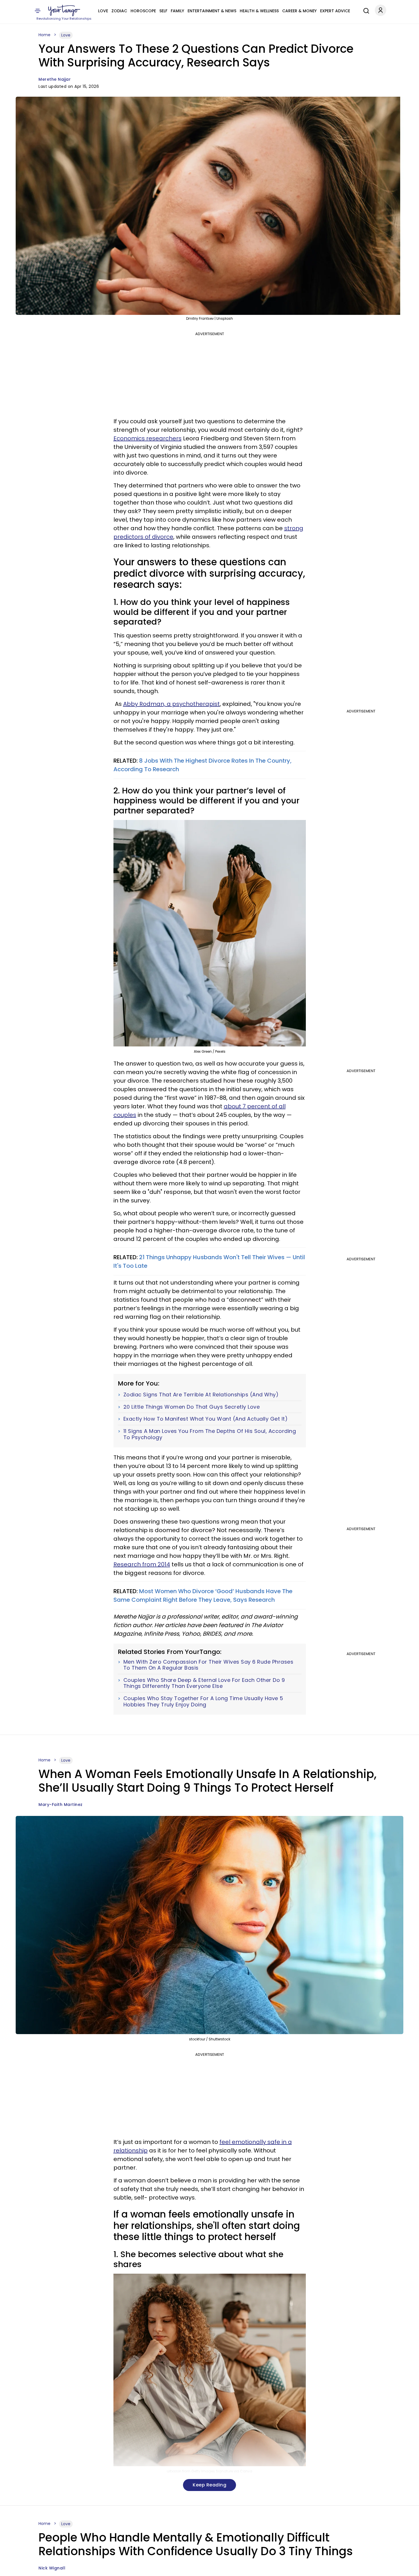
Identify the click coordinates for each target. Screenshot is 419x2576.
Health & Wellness (259, 11)
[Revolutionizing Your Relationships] (64, 11)
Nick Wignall (52, 2568)
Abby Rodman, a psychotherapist (171, 704)
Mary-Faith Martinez (61, 1805)
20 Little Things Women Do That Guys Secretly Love (192, 1407)
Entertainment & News (212, 11)
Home (44, 35)
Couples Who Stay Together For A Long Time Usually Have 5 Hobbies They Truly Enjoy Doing (203, 1701)
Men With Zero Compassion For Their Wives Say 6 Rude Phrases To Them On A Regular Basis (209, 1665)
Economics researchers (148, 438)
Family (177, 11)
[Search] (365, 10)
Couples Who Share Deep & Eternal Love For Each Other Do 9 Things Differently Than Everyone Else (204, 1683)
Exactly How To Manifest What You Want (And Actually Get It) (206, 1419)
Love (103, 11)
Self (163, 11)
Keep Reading (209, 2485)
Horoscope (143, 11)
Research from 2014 (142, 1564)
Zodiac (119, 11)
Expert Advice (335, 11)
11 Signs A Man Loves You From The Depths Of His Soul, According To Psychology (210, 1434)
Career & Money (299, 11)
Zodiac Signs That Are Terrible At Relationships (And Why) (201, 1395)
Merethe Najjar (55, 79)
